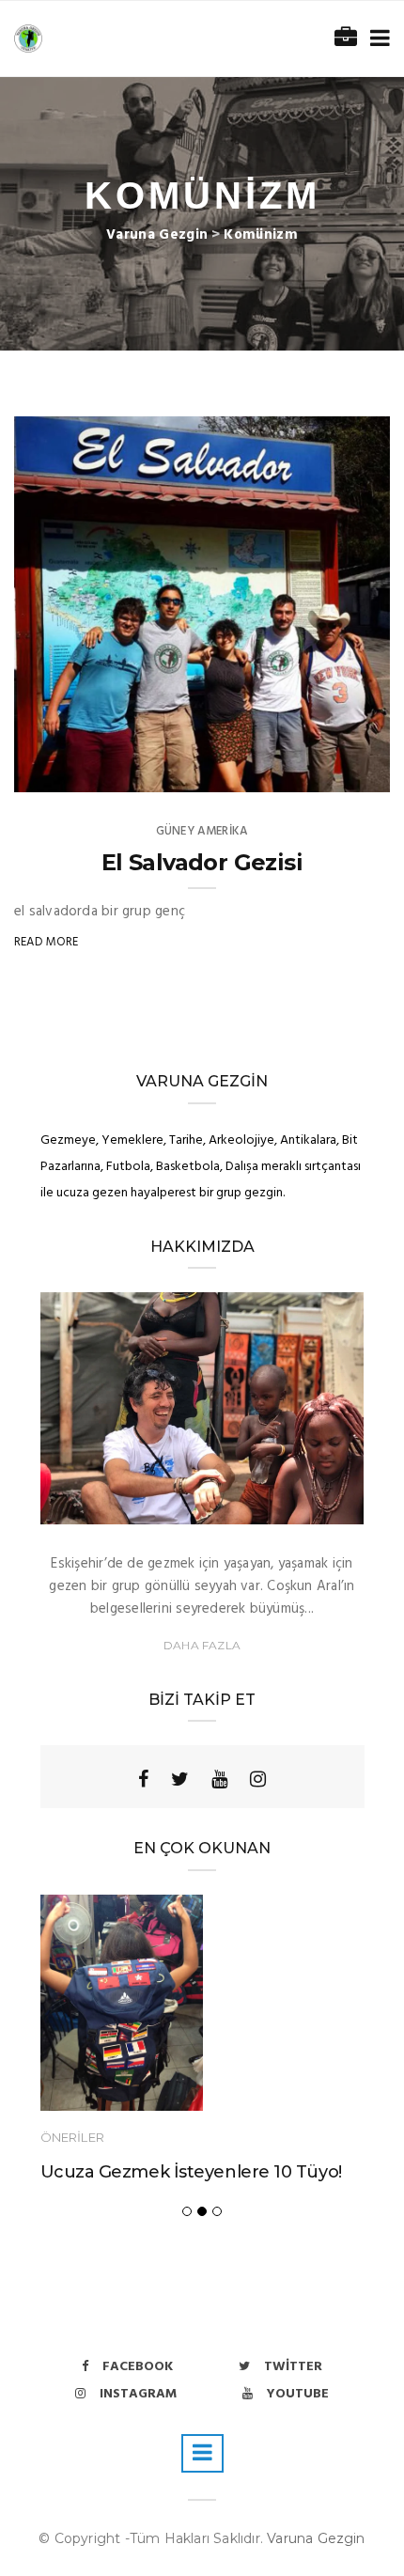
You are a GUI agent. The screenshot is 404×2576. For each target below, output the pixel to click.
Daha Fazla (202, 1645)
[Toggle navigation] (376, 39)
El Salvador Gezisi (202, 862)
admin (71, 772)
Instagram (138, 2394)
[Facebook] (143, 1779)
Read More (47, 942)
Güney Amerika (202, 831)
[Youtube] (219, 1779)
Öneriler (72, 2137)
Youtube (298, 2394)
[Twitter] (180, 1779)
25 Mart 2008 (328, 772)
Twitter (293, 2367)
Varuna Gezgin (316, 2538)
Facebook (138, 2367)
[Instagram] (258, 1779)
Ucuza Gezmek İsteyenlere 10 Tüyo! (191, 2172)
